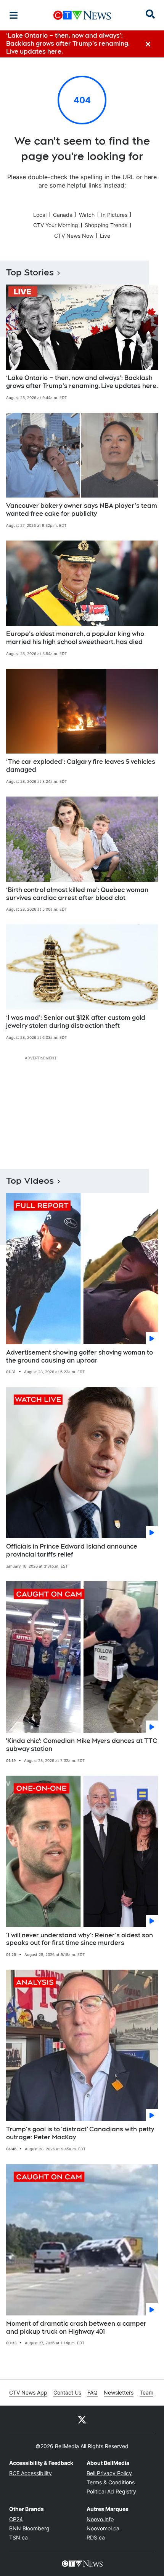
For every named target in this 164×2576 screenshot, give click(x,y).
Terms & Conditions (111, 2482)
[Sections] (14, 15)
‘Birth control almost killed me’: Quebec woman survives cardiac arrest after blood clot (77, 894)
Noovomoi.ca (103, 2528)
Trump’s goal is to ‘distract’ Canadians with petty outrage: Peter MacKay (80, 2133)
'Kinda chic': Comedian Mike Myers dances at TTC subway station (82, 1745)
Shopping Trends (106, 225)
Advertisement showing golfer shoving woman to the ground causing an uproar (80, 1356)
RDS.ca (96, 2537)
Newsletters (119, 2392)
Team (146, 2392)
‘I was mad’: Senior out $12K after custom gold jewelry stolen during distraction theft (76, 1022)
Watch (87, 215)
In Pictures (114, 215)
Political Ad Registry (111, 2491)
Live (105, 236)
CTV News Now (74, 236)
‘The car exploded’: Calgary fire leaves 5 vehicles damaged (81, 766)
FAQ (92, 2392)
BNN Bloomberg (29, 2528)
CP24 (16, 2519)
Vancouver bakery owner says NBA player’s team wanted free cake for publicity (82, 510)
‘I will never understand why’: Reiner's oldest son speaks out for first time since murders (80, 1939)
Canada (63, 215)
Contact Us (67, 2392)
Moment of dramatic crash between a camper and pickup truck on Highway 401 (76, 2328)
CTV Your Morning (56, 225)
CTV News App (28, 2392)
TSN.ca (18, 2537)
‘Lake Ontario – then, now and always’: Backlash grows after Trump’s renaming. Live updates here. (82, 382)
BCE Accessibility (31, 2473)
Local (40, 215)
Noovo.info (100, 2519)
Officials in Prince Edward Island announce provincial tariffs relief (72, 1550)
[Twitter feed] (82, 2419)
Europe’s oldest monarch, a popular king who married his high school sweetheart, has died (75, 638)
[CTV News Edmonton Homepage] (82, 15)
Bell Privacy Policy (109, 2473)
